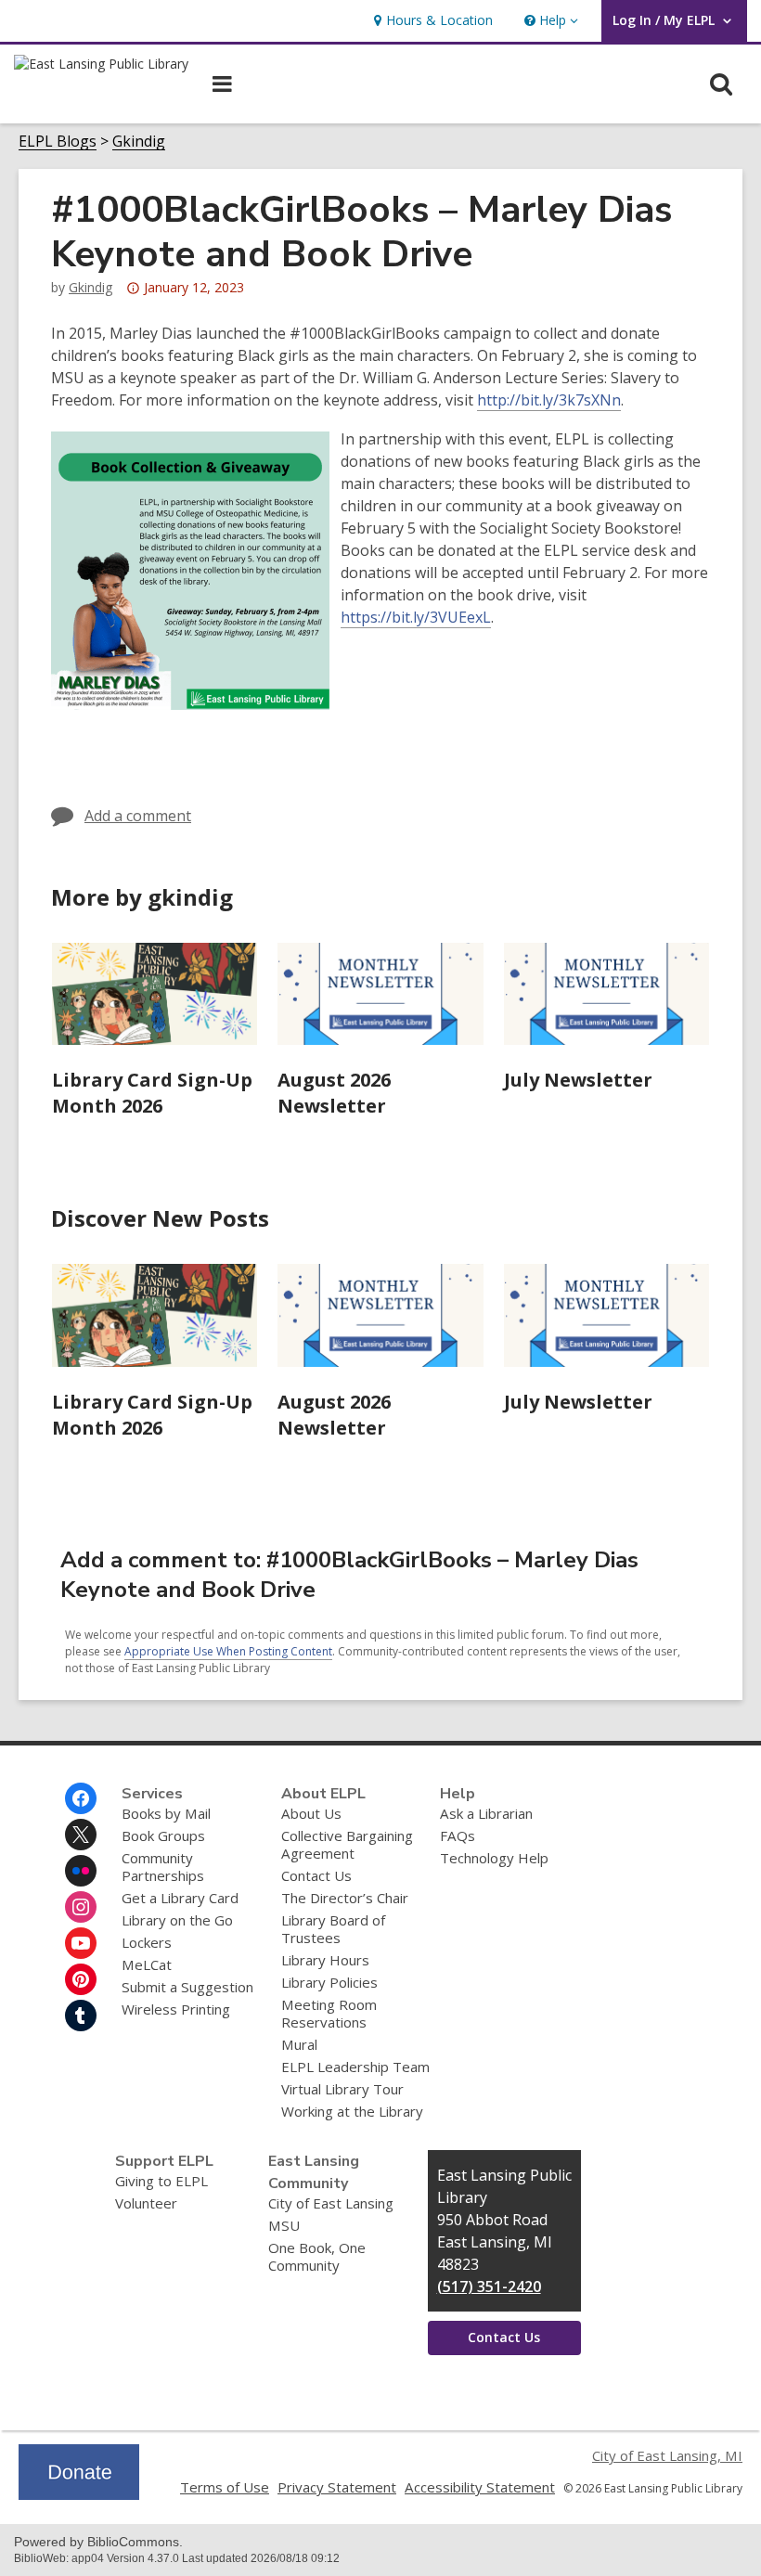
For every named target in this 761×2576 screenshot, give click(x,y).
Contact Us (316, 1875)
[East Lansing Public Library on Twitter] (81, 1835)
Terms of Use (225, 2487)
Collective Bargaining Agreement (347, 1844)
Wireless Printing (176, 2009)
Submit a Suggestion (187, 1987)
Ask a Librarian (486, 1813)
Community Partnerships (163, 1867)
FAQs (458, 1835)
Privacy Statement (337, 2487)
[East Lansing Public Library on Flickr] (81, 1871)
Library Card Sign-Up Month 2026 (152, 1093)
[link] (431, 21)
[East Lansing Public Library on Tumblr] (81, 2016)
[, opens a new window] (79, 2494)
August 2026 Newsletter (334, 1093)
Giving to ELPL (161, 2181)
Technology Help (494, 1858)
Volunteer (146, 2203)
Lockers (147, 1942)
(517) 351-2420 (489, 2286)
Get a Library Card (180, 1898)
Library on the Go (177, 1920)
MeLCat (147, 1964)
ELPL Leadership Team (355, 2067)
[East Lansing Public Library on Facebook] (81, 1798)
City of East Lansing (331, 2203)
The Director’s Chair (345, 1898)
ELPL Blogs (58, 142)
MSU (284, 2225)
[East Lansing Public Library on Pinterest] (81, 1979)
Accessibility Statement (480, 2487)
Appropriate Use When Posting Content (228, 1651)
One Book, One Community (317, 2256)
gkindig (90, 287)
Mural (299, 2044)
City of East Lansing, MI (667, 2455)
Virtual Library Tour (342, 2089)
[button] (549, 21)
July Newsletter (578, 1080)
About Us (311, 1813)
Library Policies (329, 1982)
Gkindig (139, 142)
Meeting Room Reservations (329, 2013)
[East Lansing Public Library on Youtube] (81, 1943)
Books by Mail (166, 1813)
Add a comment (138, 816)
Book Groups (163, 1835)
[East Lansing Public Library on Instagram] (81, 1907)
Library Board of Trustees (333, 1929)
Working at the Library (352, 2111)
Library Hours (325, 1960)
